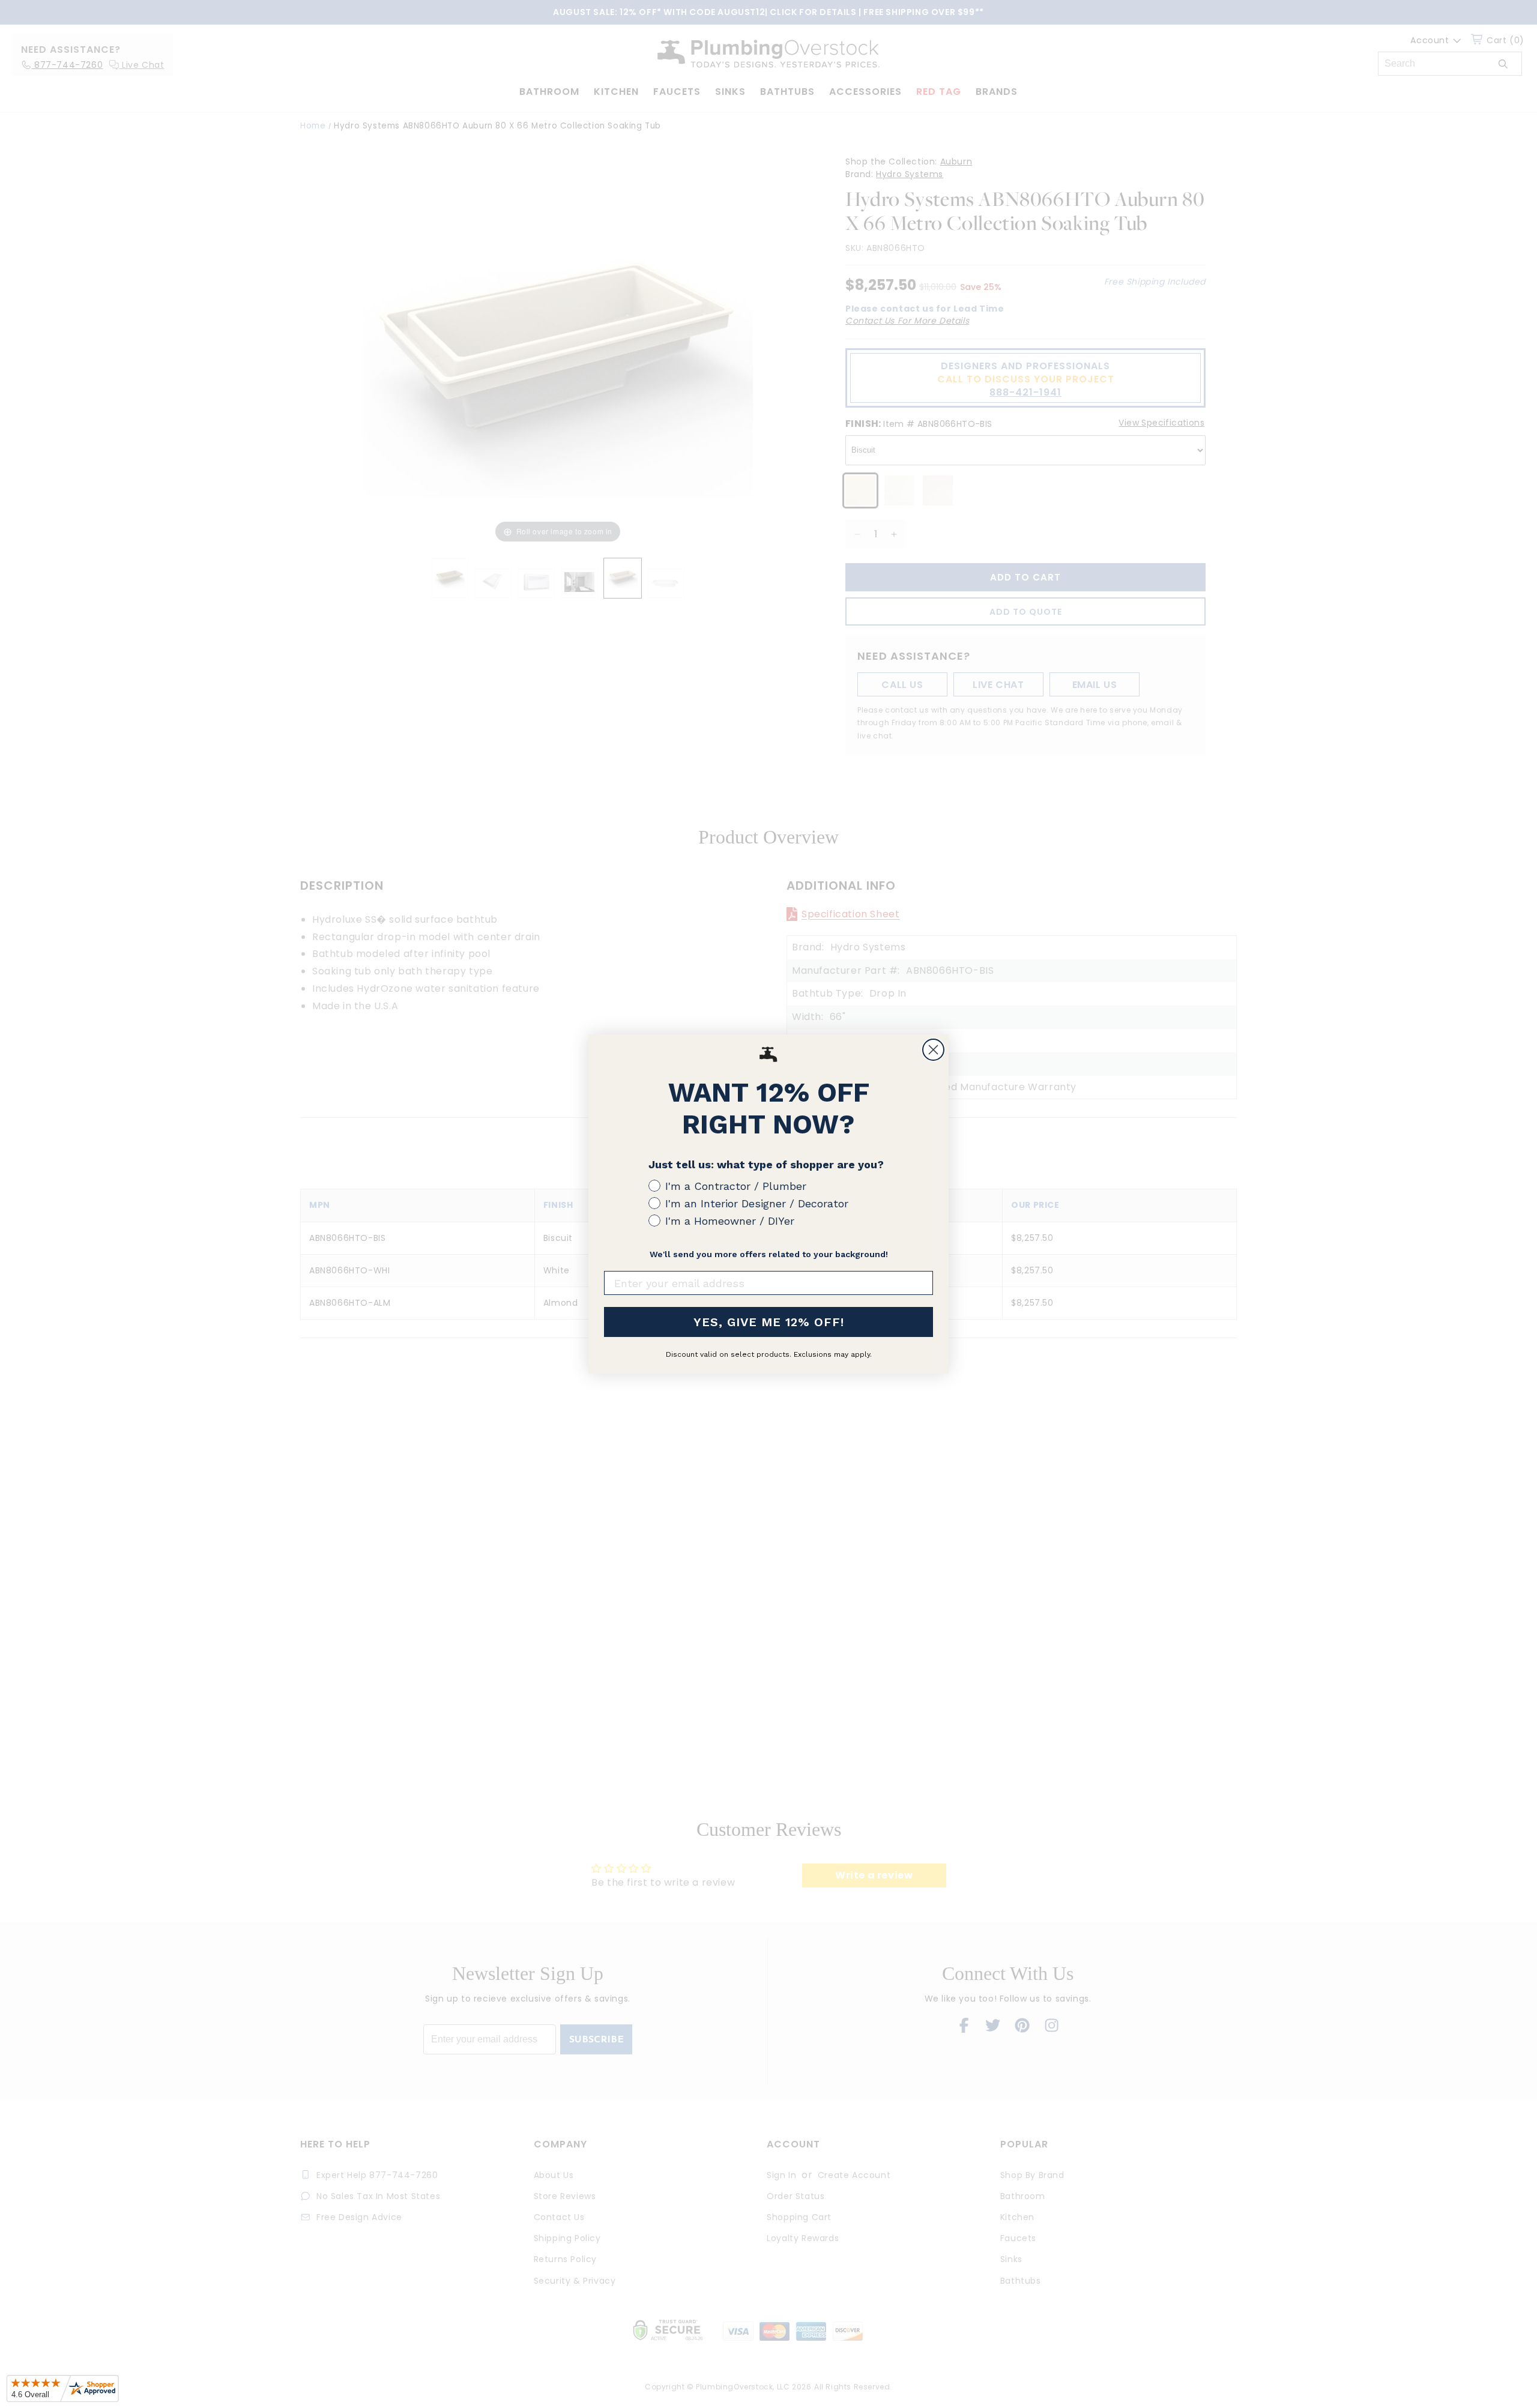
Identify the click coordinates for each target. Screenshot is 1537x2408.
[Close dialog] (933, 1050)
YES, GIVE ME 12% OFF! (769, 1322)
